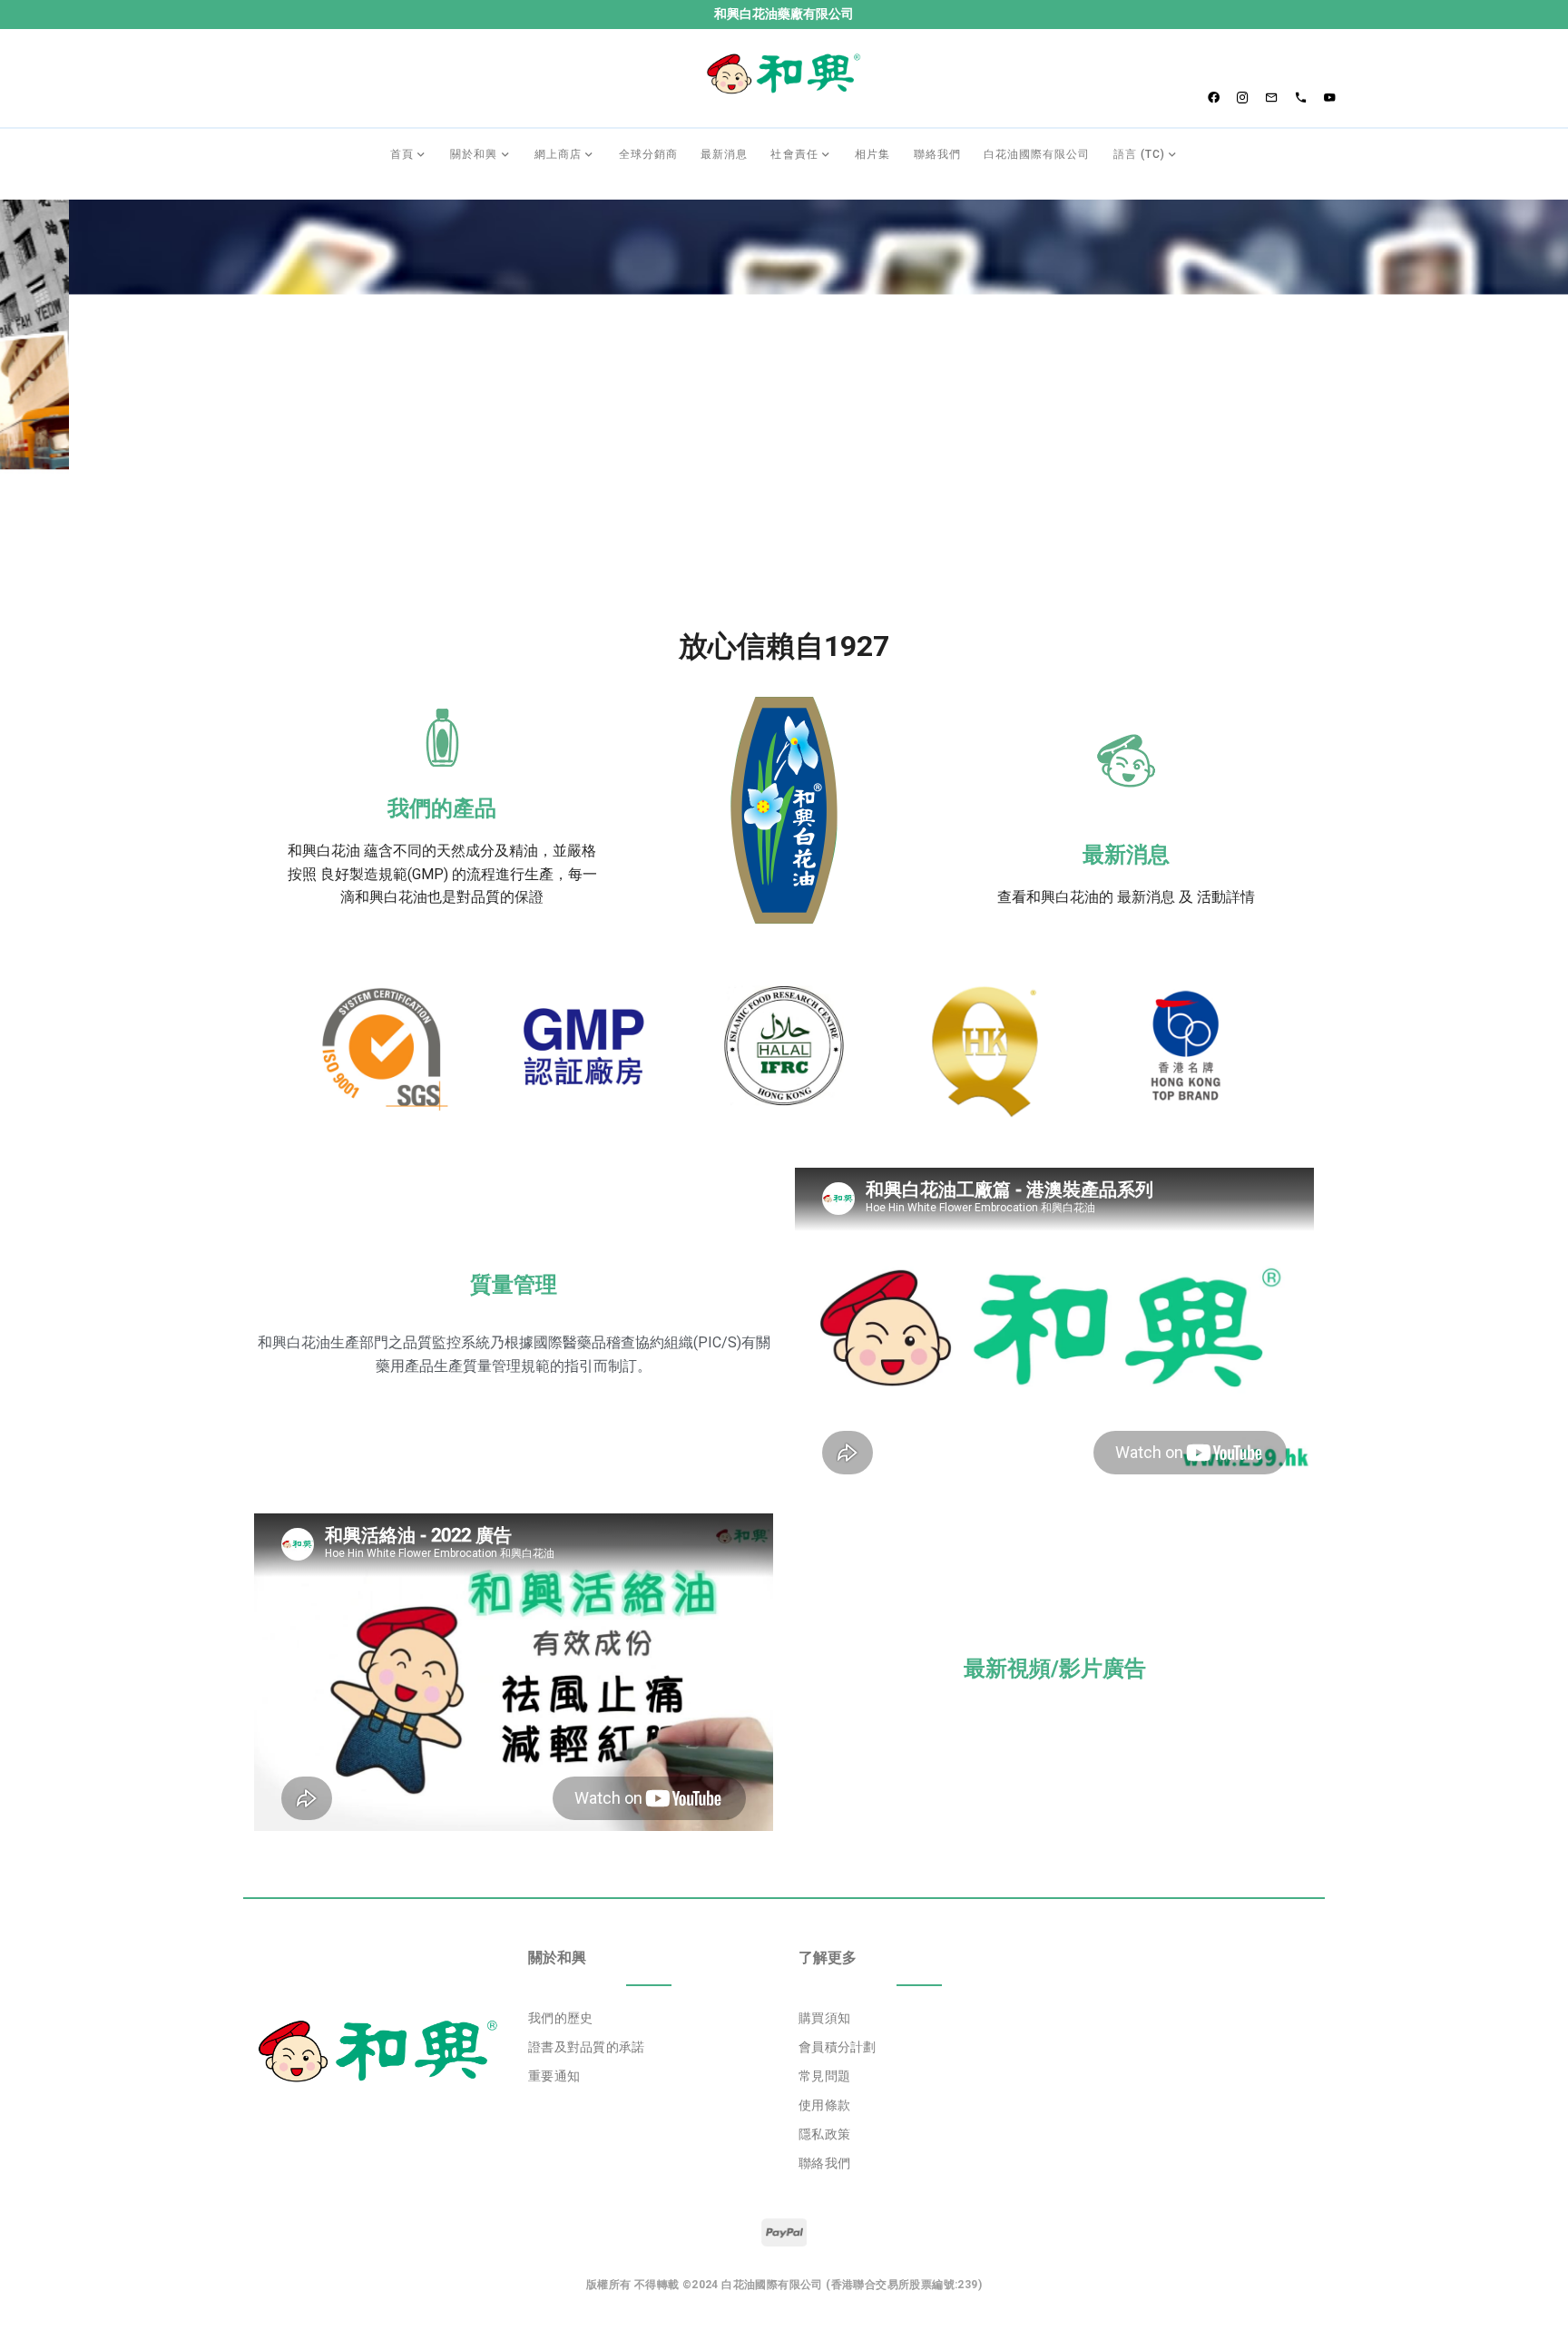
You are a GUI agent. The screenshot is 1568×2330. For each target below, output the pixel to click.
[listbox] (649, 2048)
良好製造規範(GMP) (384, 874)
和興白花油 (324, 851)
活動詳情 (1226, 897)
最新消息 (1126, 855)
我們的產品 (442, 808)
